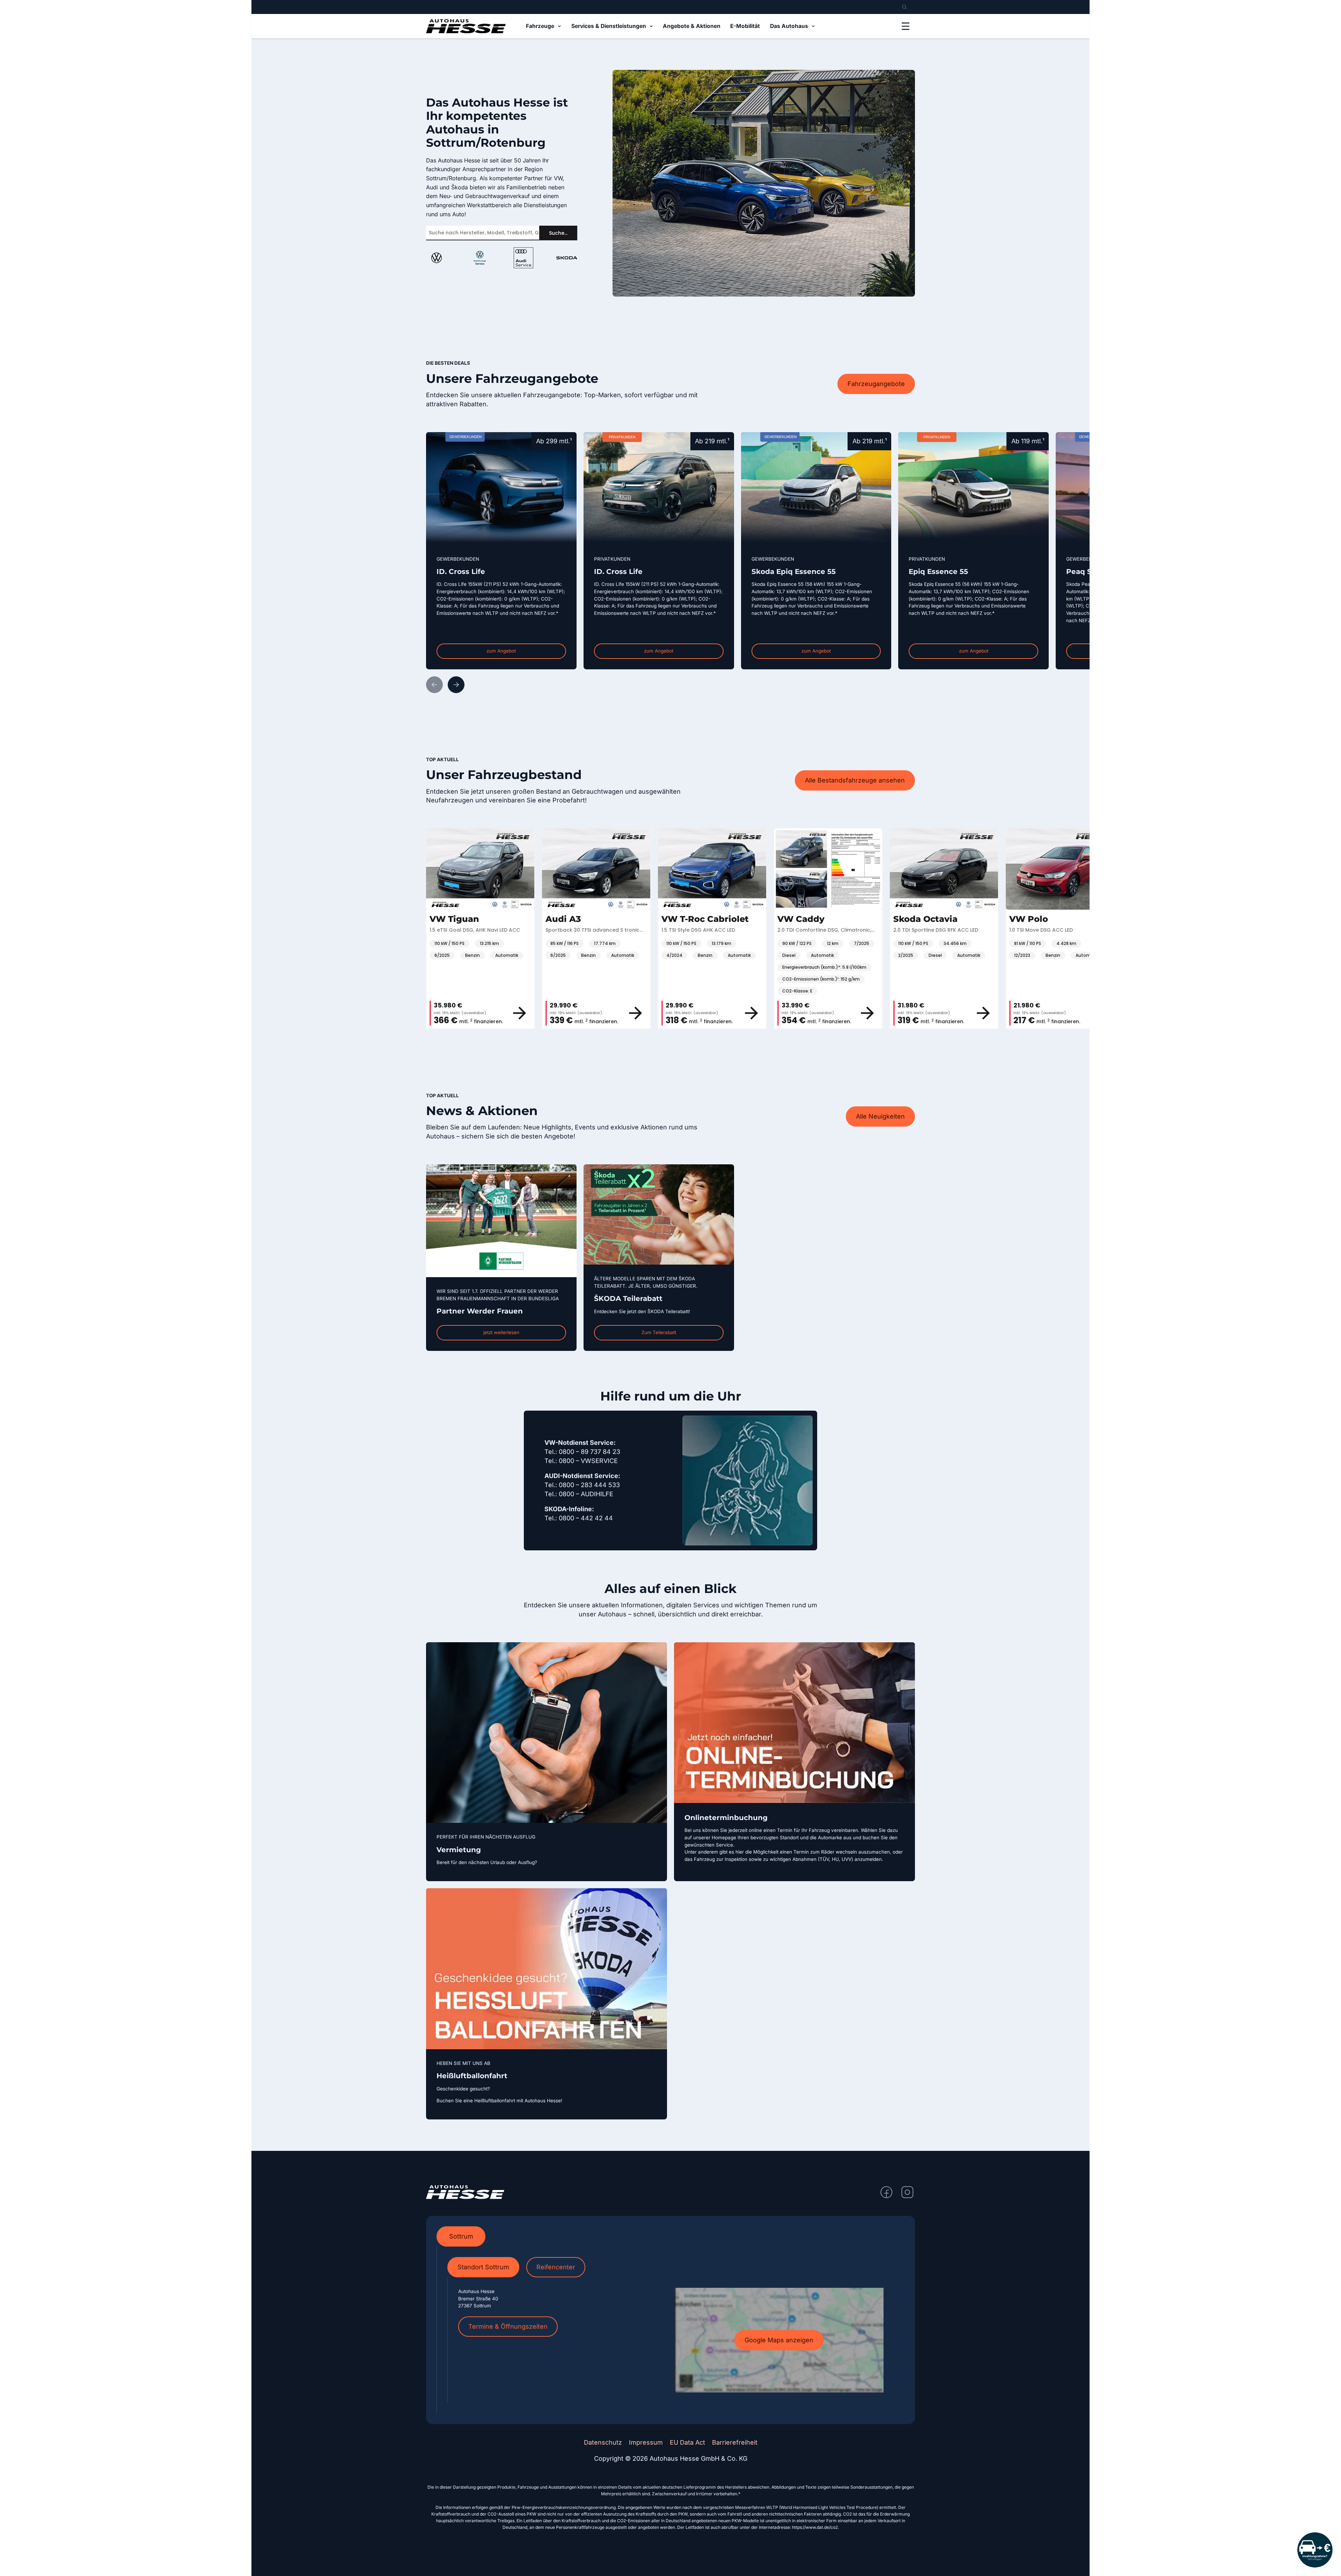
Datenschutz (603, 2442)
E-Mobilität (745, 26)
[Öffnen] (906, 26)
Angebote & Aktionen (692, 26)
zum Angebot (501, 651)
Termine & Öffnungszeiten (508, 2326)
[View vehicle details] (480, 1013)
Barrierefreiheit (735, 2442)
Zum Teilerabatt (659, 1332)
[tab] (461, 2236)
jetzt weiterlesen (501, 1332)
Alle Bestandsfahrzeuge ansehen (855, 780)
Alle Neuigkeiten (880, 1116)
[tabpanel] (671, 2330)
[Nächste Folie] (456, 685)
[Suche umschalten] (904, 7)
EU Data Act (687, 2442)
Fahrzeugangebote (876, 384)
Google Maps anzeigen (779, 2340)
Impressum (646, 2442)
